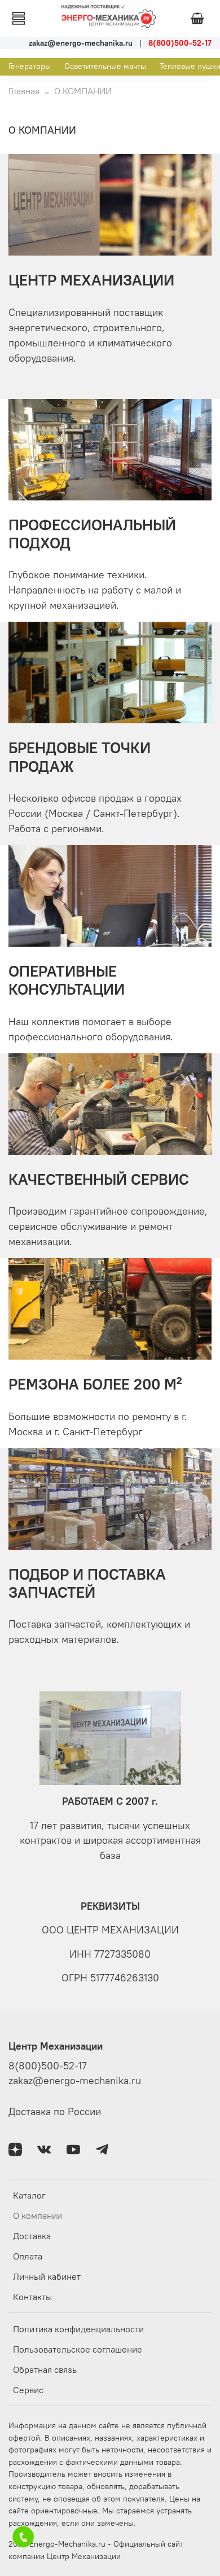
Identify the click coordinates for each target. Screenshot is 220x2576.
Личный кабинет (47, 2276)
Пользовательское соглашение (78, 2349)
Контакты (32, 2297)
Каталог (29, 2195)
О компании (38, 2215)
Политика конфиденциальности (78, 2329)
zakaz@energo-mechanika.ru (75, 2081)
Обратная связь (45, 2370)
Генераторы (30, 66)
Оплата (28, 2256)
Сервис (28, 2390)
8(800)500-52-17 (48, 2066)
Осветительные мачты (105, 66)
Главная (24, 91)
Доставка (32, 2236)
